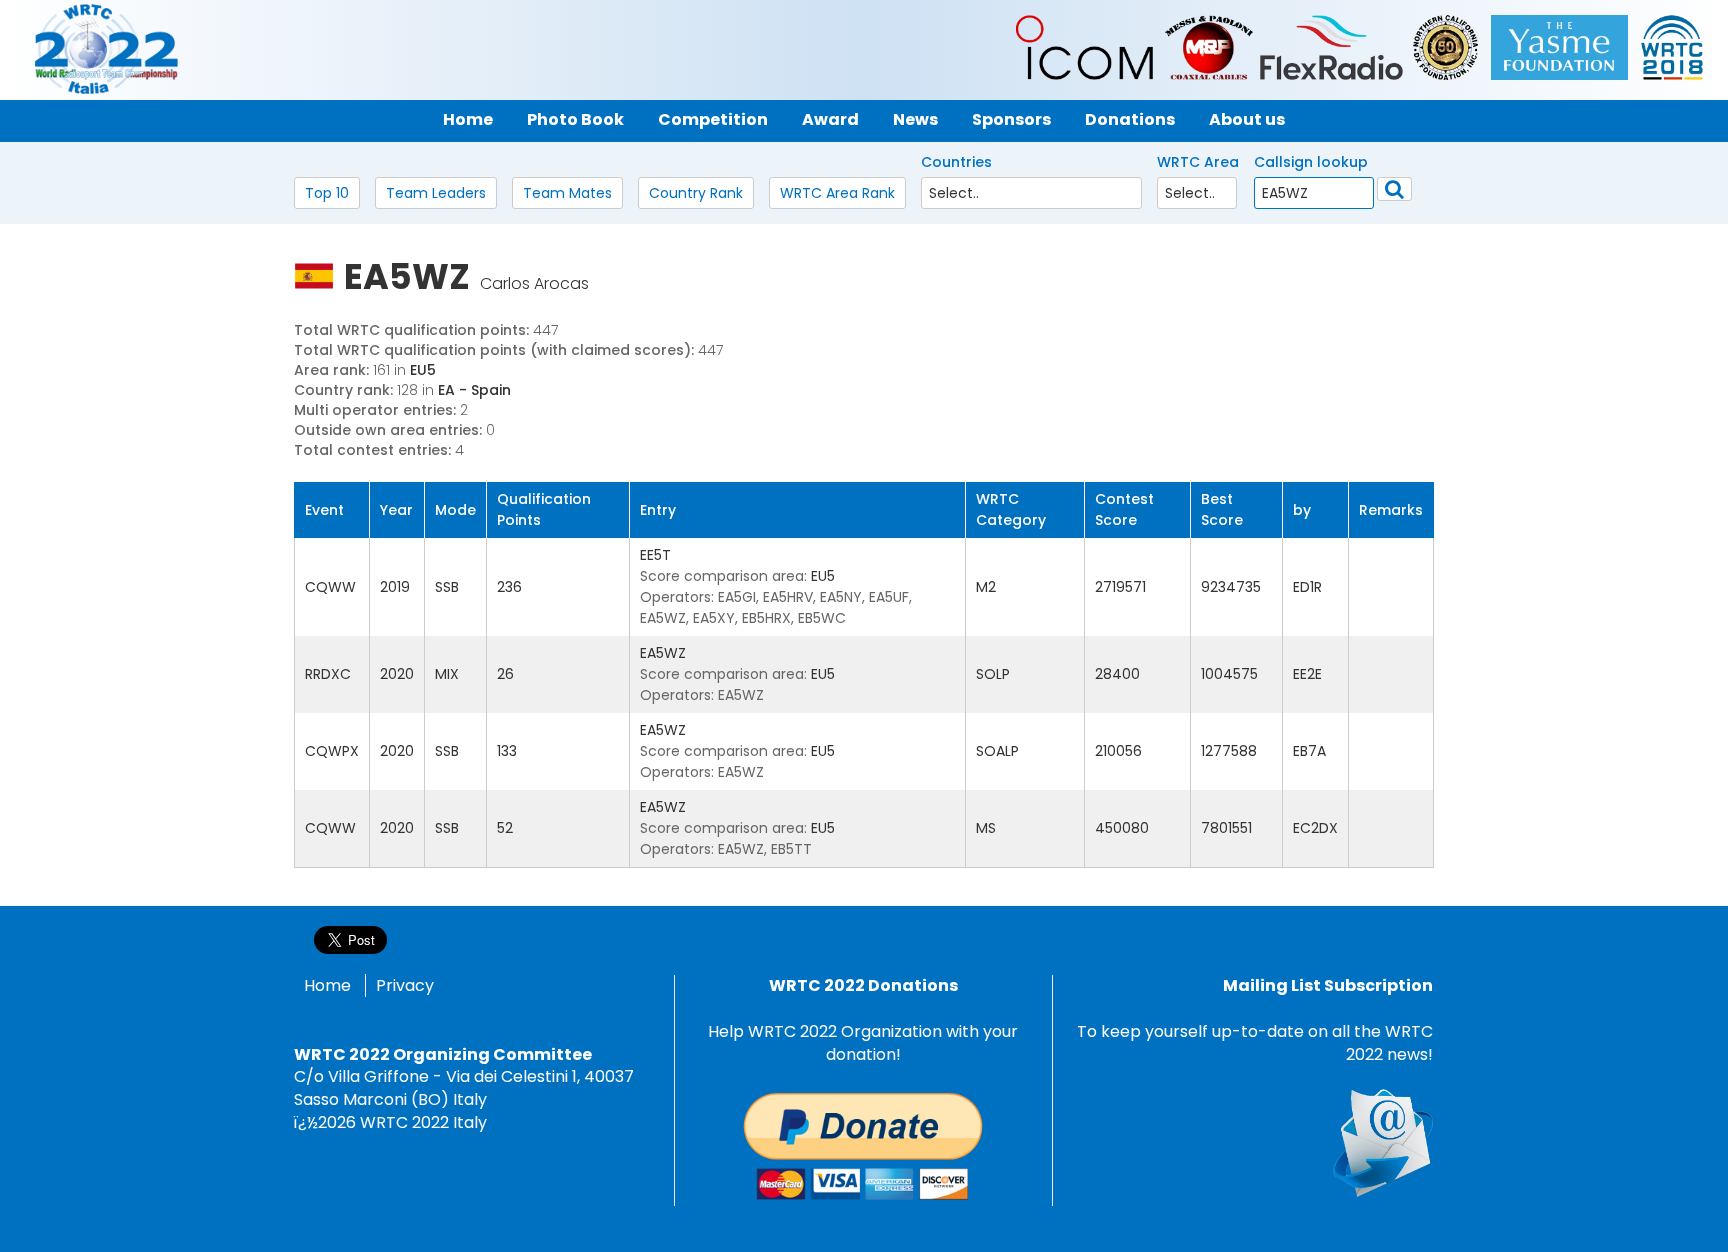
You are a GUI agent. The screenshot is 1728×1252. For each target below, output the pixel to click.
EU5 (423, 370)
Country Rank (696, 193)
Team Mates (567, 193)
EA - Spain (474, 390)
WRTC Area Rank (837, 193)
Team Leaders (436, 193)
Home (327, 985)
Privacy (405, 985)
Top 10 (327, 193)
